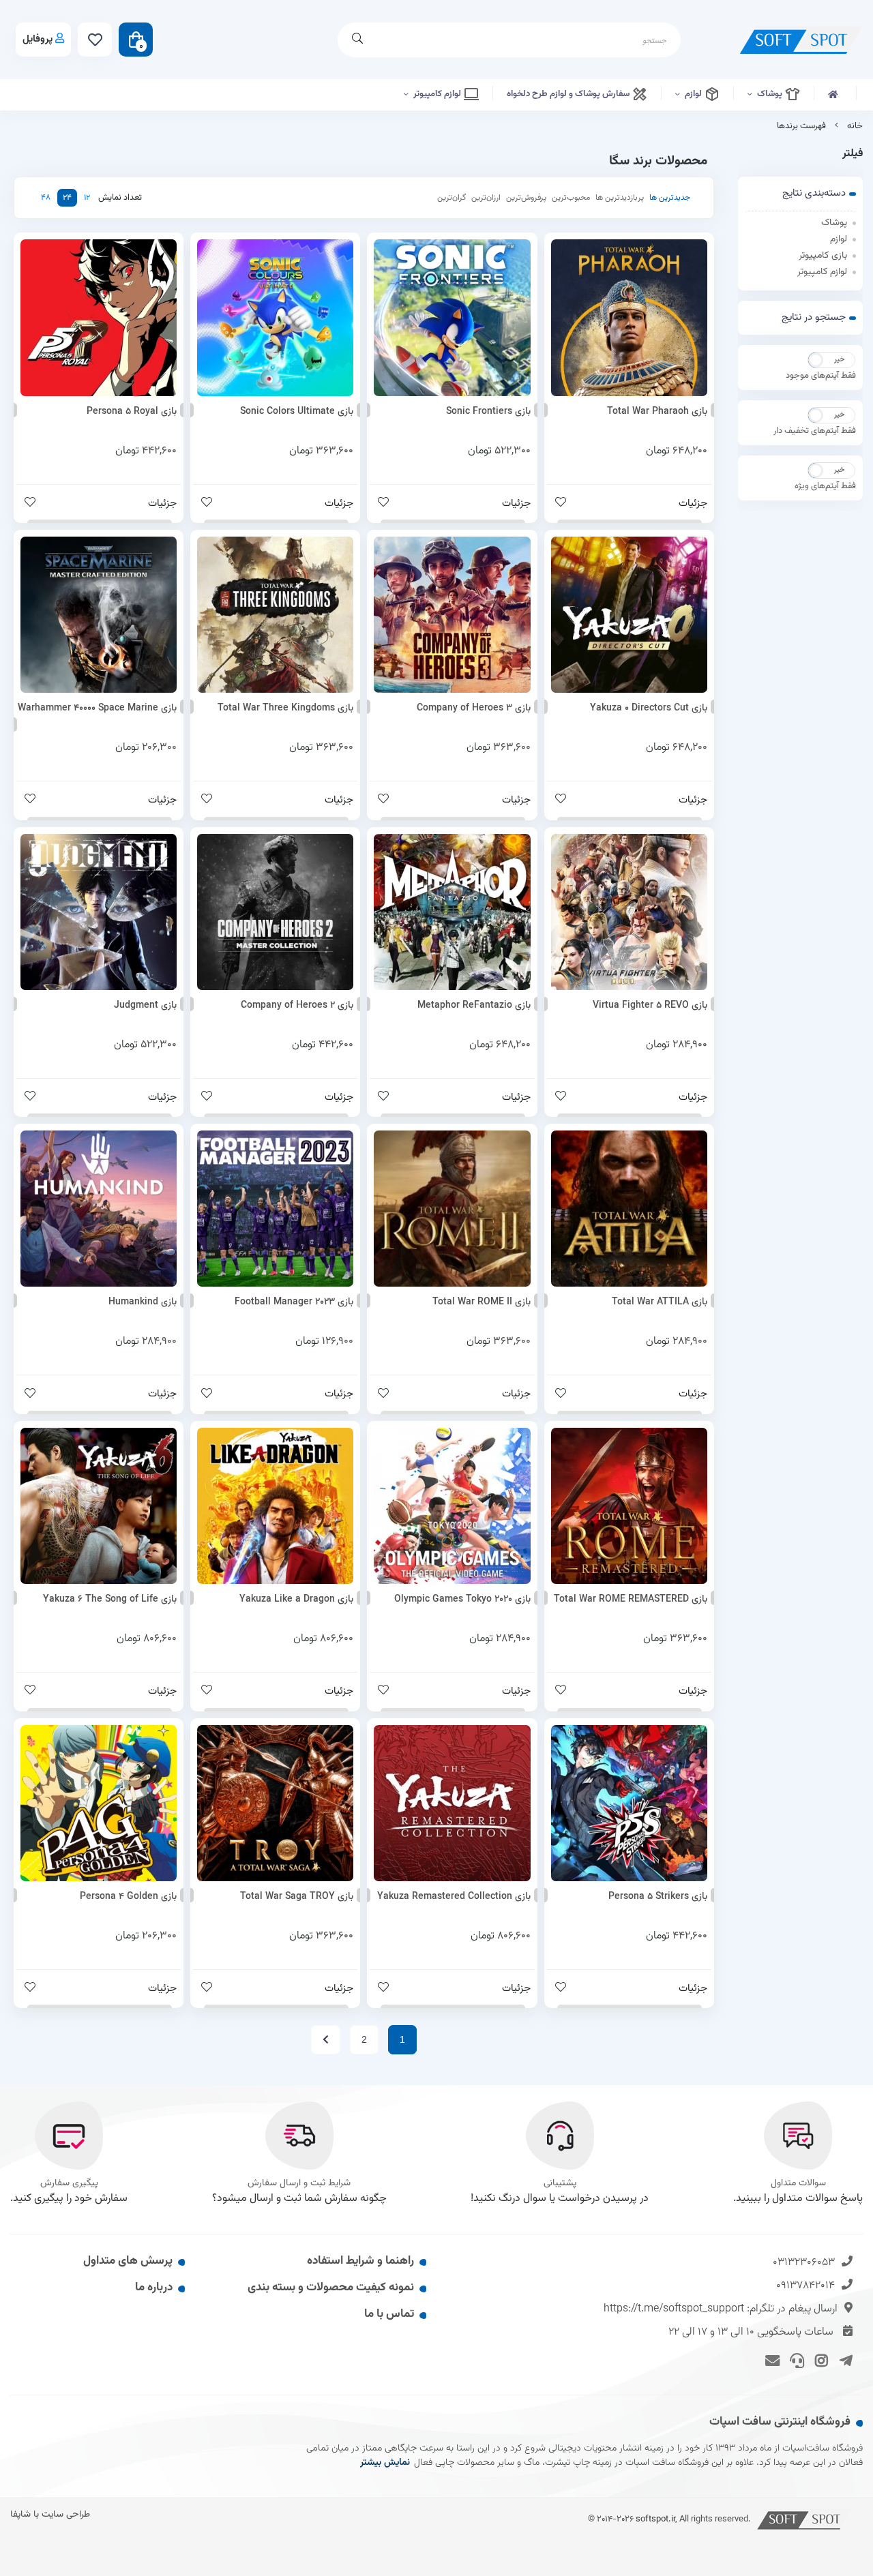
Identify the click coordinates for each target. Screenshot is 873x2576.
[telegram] (843, 2359)
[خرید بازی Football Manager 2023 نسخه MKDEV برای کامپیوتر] (275, 1209)
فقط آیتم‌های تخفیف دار (815, 431)
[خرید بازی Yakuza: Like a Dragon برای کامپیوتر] (275, 1506)
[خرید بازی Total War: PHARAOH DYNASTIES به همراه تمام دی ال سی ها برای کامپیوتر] (629, 317)
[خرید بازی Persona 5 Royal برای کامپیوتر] (99, 317)
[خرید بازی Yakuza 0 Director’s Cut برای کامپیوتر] (629, 615)
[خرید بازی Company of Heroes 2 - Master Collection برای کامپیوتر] (275, 912)
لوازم (694, 94)
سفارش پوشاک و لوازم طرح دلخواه (569, 94)
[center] (357, 40)
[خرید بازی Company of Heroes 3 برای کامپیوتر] (452, 615)
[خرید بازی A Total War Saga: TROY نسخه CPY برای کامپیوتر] (275, 1803)
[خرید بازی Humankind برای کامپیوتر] (99, 1209)
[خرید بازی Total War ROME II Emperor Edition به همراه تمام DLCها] (452, 1209)
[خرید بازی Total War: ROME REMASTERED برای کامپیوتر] (629, 1506)
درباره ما (154, 2288)
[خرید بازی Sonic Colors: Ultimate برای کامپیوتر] (275, 317)
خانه (855, 126)
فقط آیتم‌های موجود (821, 376)
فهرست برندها (801, 126)
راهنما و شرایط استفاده (360, 2261)
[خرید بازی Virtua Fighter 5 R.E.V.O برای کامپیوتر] (629, 912)
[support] (795, 2359)
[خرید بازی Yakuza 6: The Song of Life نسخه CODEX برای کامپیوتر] (99, 1506)
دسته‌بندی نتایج (814, 193)
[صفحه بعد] (326, 2040)
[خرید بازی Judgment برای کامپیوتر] (99, 912)
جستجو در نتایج (814, 317)
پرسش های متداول (128, 2261)
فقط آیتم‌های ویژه (825, 486)
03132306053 (804, 2263)
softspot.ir (655, 2519)
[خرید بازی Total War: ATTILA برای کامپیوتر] (629, 1209)
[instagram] (819, 2359)
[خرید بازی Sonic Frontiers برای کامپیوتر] (452, 317)
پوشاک (771, 94)
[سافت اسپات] (805, 2519)
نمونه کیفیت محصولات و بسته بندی (331, 2288)
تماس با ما (389, 2314)
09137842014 (805, 2286)
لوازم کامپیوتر (438, 94)
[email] (770, 2359)
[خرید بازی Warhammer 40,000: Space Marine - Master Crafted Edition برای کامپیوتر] (99, 615)
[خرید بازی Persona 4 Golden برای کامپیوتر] (99, 1803)
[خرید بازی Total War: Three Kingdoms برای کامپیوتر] (275, 615)
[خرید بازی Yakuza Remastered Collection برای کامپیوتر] (452, 1803)
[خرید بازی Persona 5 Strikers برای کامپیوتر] (629, 1803)
